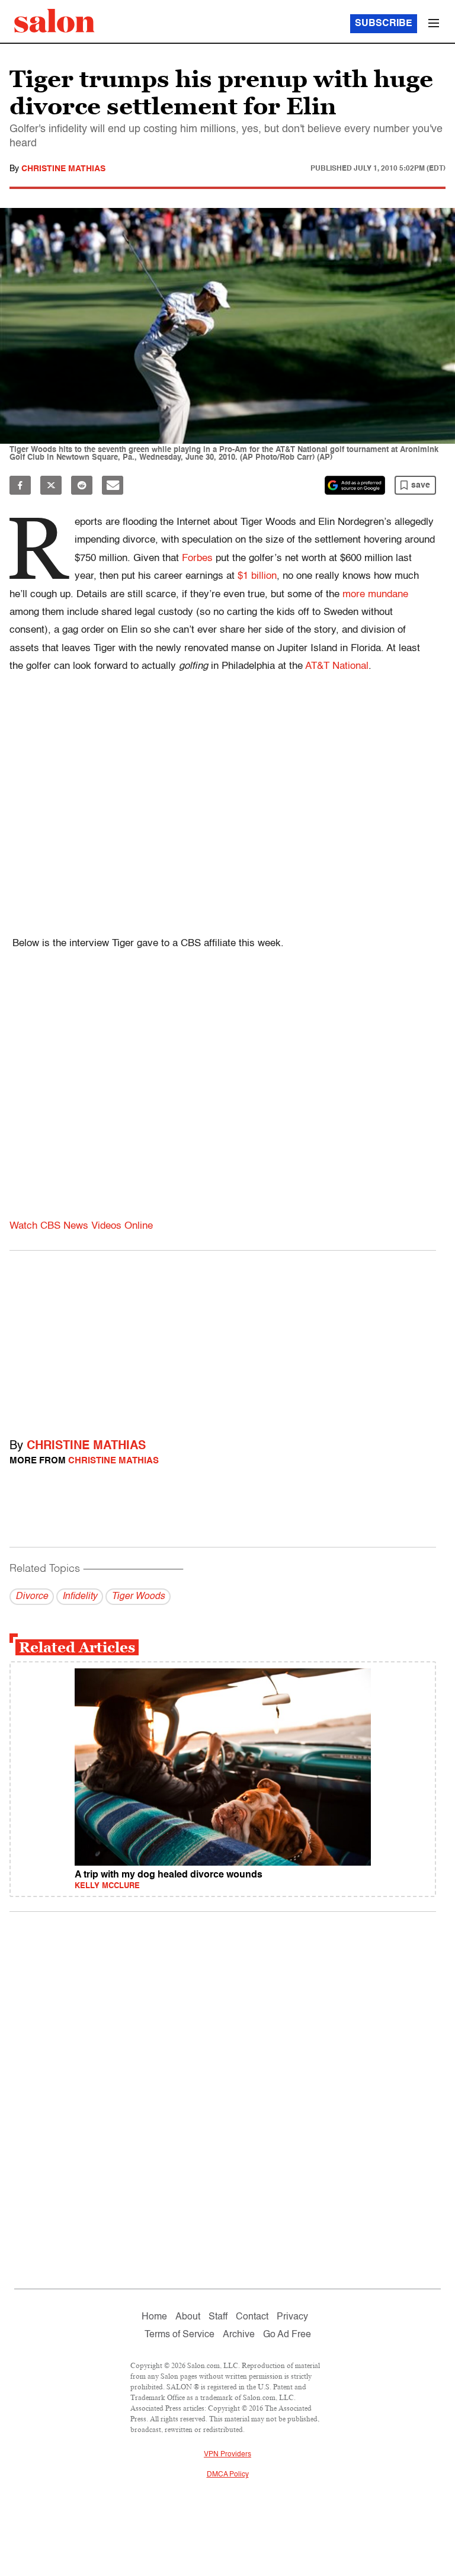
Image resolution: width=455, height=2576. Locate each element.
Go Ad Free (287, 2335)
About (188, 2317)
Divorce (32, 1597)
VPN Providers (227, 2455)
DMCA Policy (228, 2475)
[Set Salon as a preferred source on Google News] (355, 485)
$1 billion (257, 576)
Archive (239, 2335)
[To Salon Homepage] (55, 21)
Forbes (197, 558)
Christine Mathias (63, 169)
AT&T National (337, 666)
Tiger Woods (138, 1597)
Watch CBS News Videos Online (81, 1226)
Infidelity (80, 1597)
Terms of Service (180, 2335)
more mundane (375, 595)
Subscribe (384, 24)
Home (154, 2317)
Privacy (292, 2317)
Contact (252, 2317)
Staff (218, 2317)
